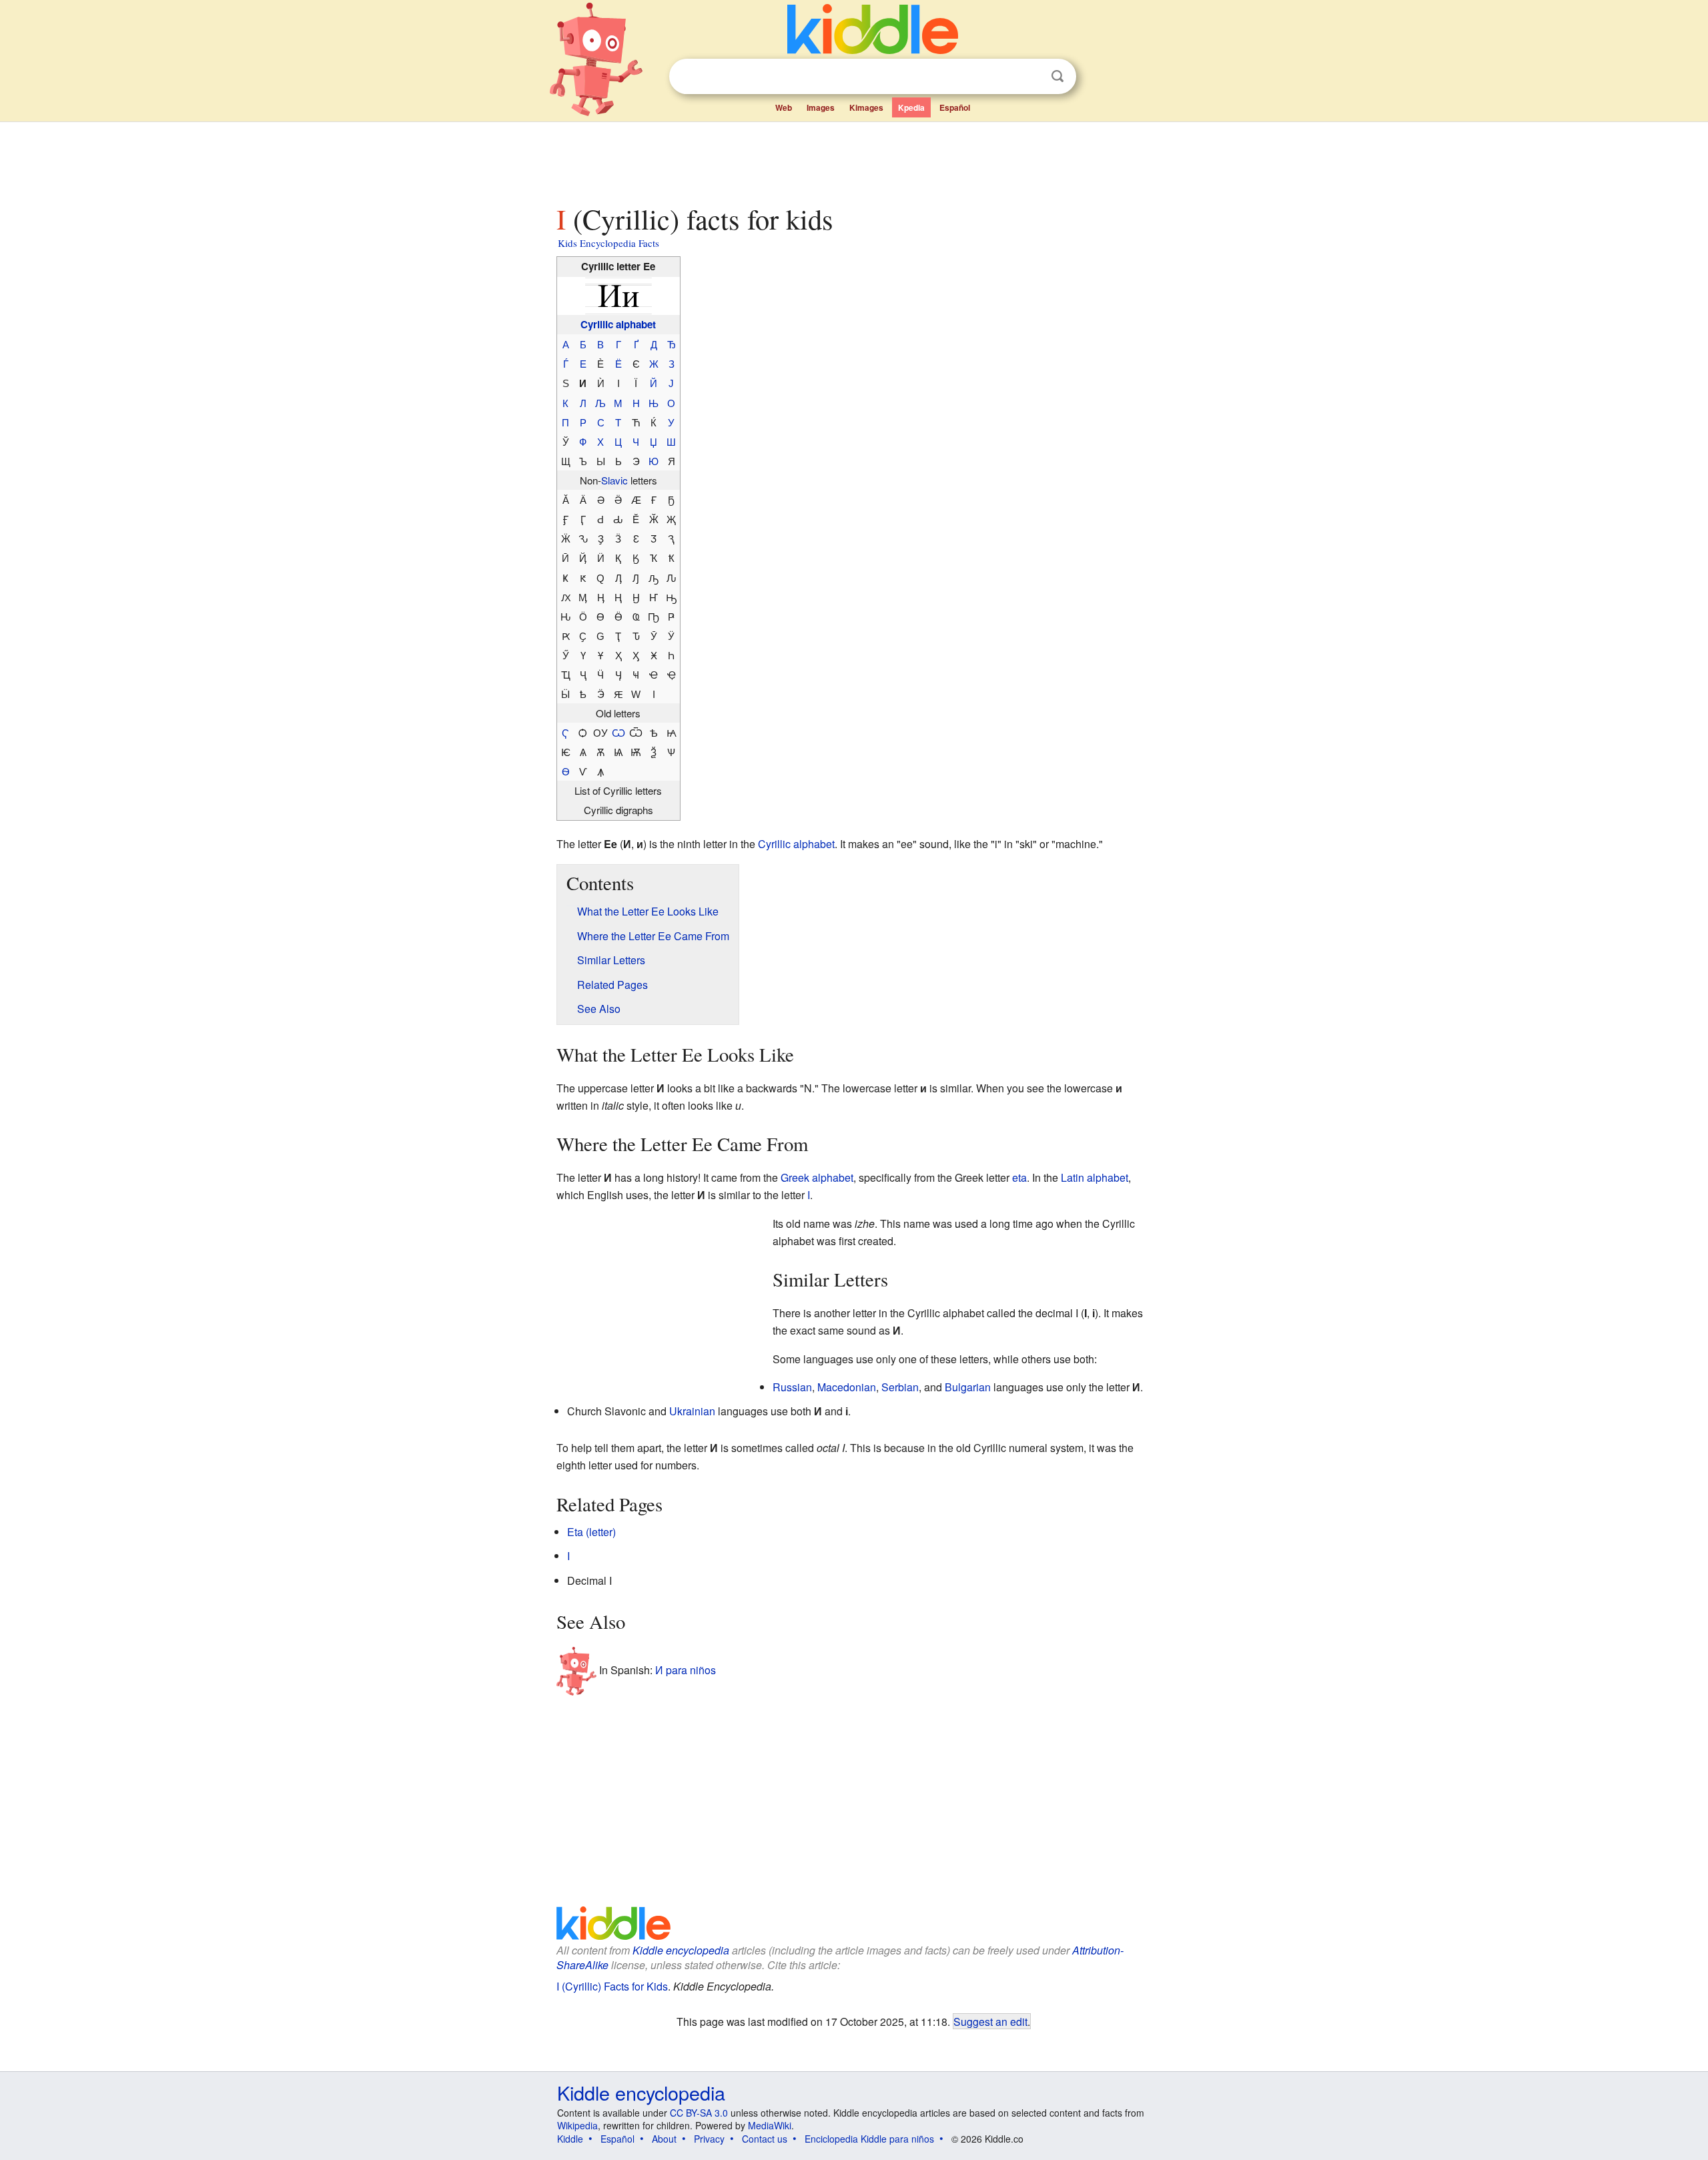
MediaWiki (770, 2125)
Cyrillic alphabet (618, 324)
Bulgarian (968, 1387)
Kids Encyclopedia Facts (608, 243)
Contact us (765, 2139)
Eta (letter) (591, 1532)
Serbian (900, 1387)
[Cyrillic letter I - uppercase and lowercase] (618, 294)
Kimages (866, 107)
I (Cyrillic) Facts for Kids (612, 1986)
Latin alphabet (1095, 1177)
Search (1057, 76)
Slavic (614, 480)
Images (821, 107)
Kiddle (570, 2139)
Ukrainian (692, 1411)
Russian (792, 1387)
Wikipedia (577, 2125)
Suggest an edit (990, 2021)
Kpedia (911, 107)
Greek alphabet (817, 1177)
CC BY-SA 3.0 (699, 2113)
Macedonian (847, 1387)
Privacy (709, 2139)
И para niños (686, 1669)
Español (955, 107)
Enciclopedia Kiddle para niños (869, 2139)
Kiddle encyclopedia (681, 1950)
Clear (1030, 77)
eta (1019, 1177)
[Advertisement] (853, 159)
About (664, 2139)
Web (784, 107)
